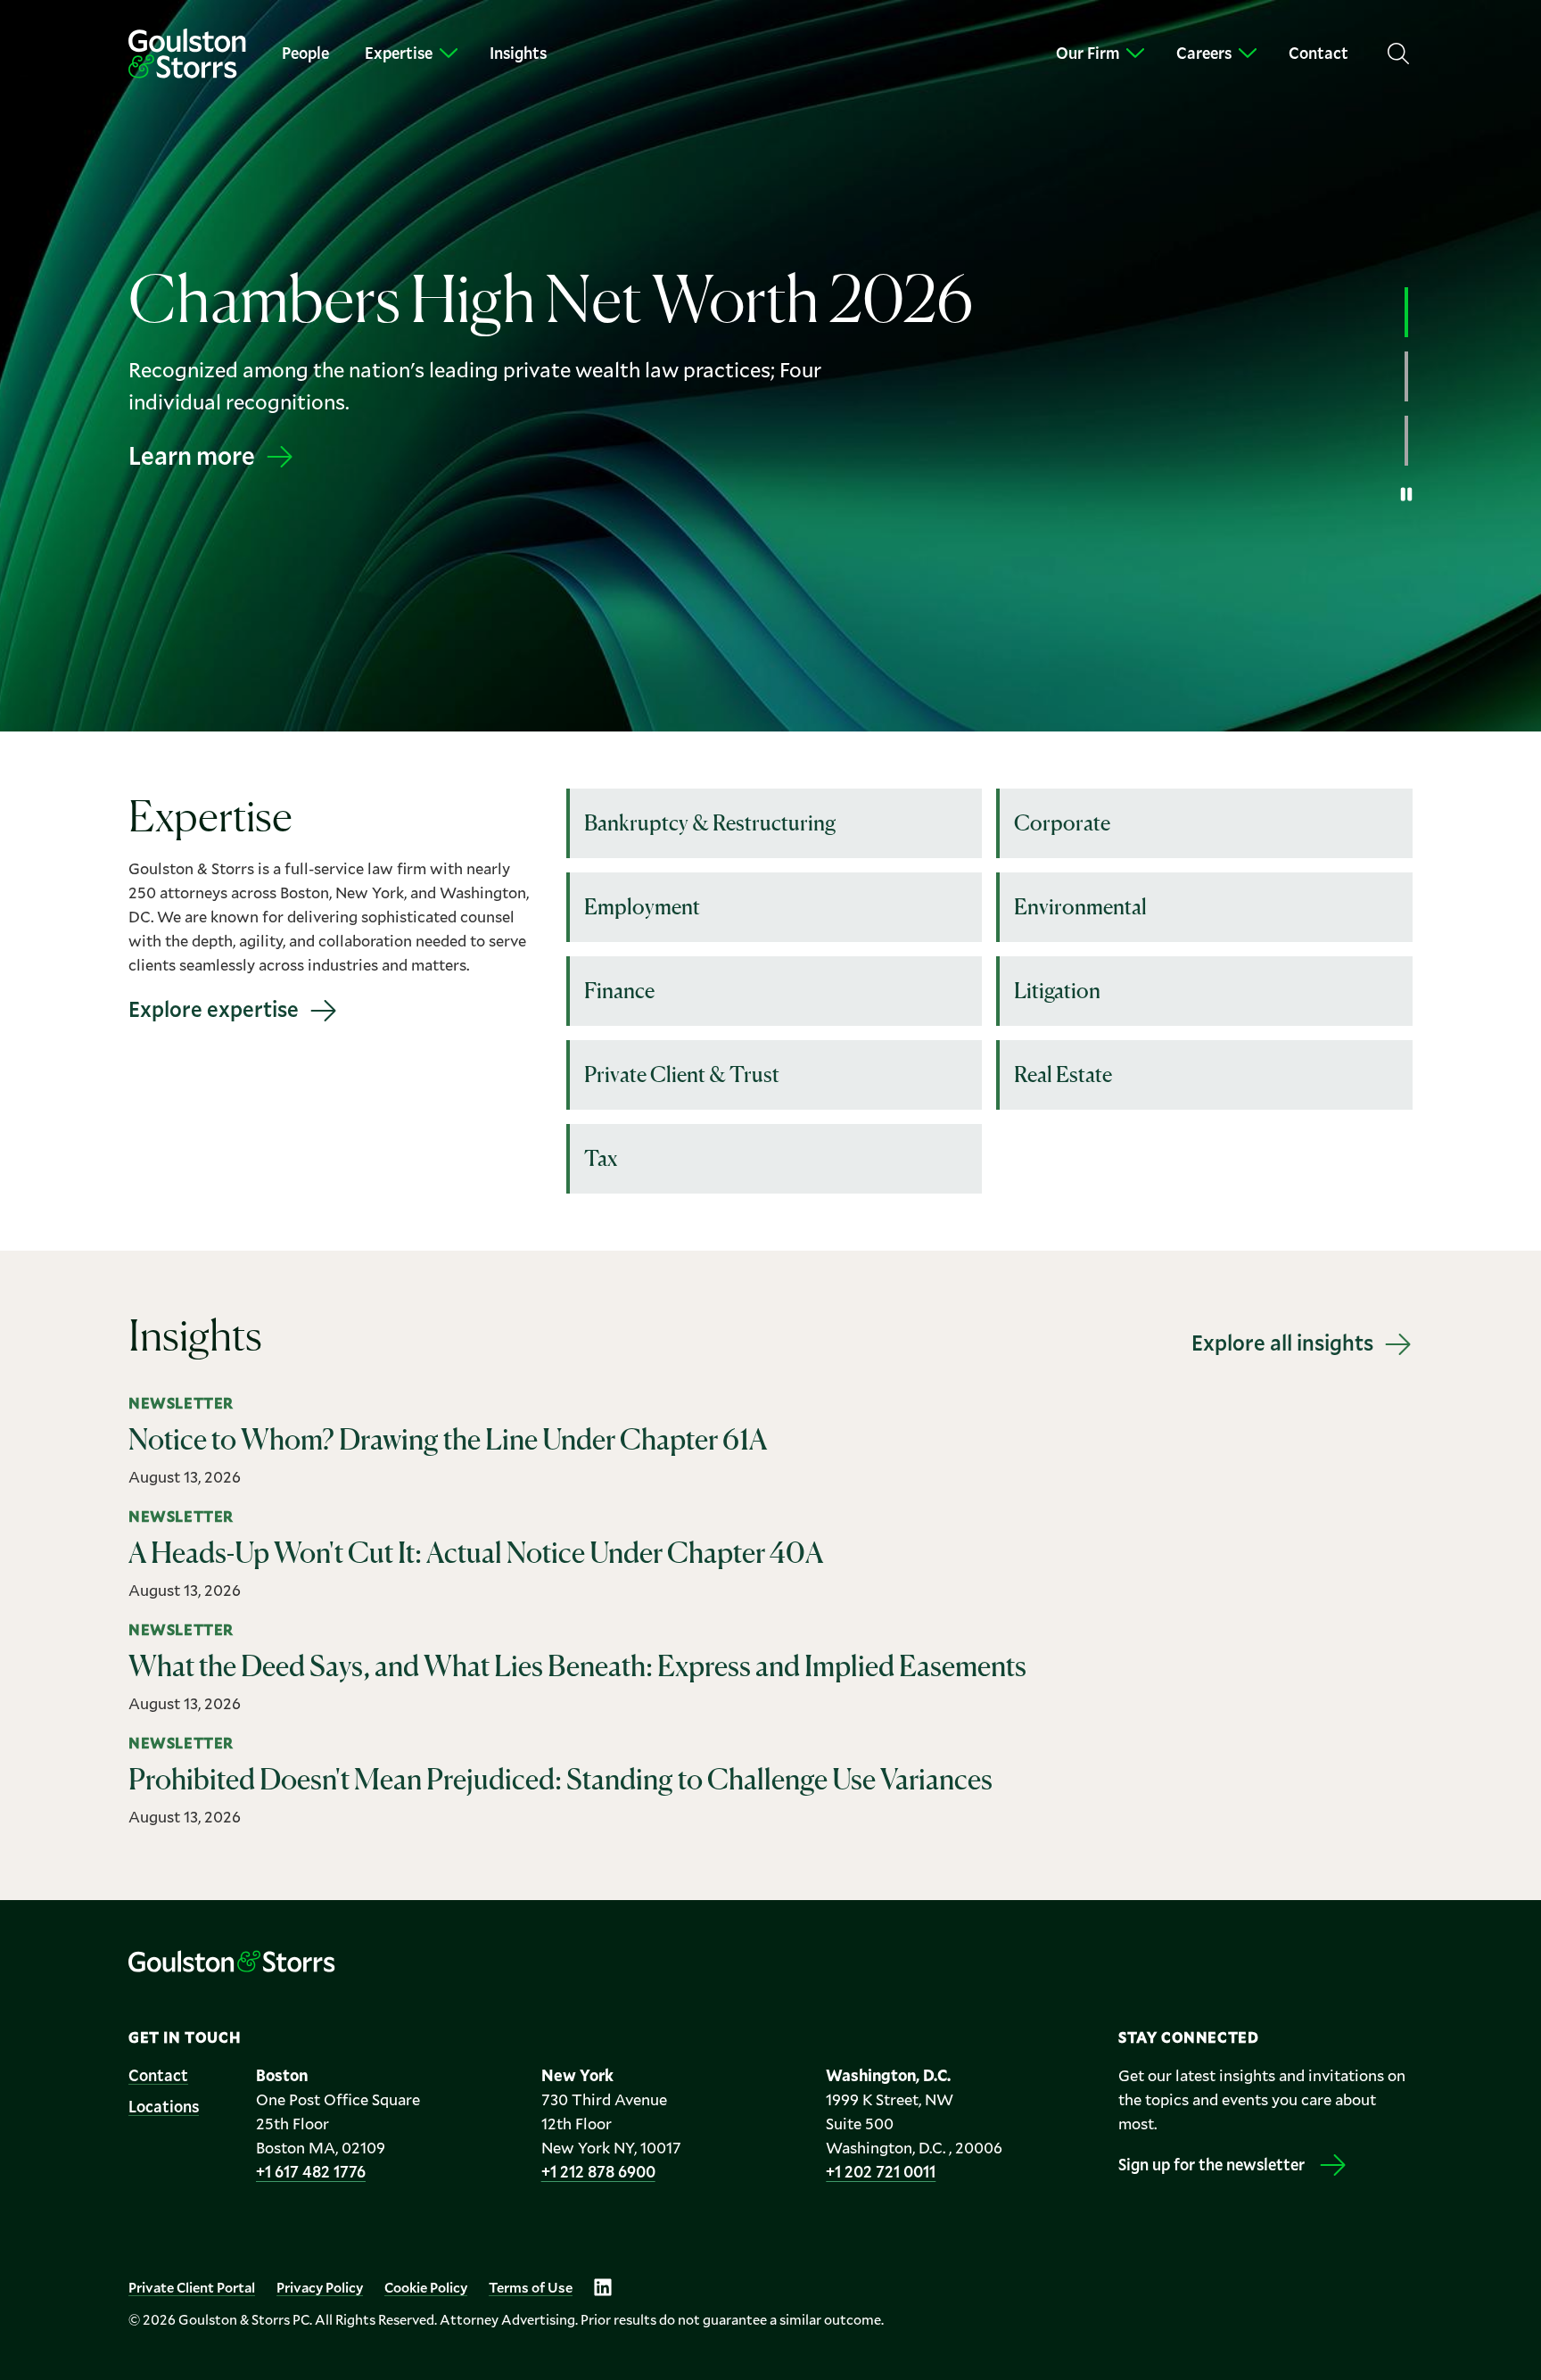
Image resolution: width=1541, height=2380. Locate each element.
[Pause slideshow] (1406, 494)
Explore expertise (214, 1009)
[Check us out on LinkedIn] (603, 2287)
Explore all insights (1282, 1343)
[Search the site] (1398, 54)
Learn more (192, 471)
